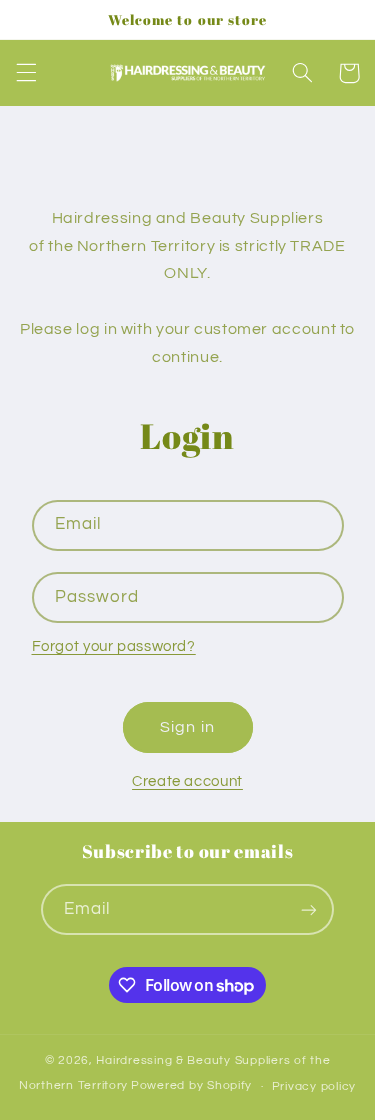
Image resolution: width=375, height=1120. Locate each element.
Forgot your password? (114, 646)
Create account (187, 781)
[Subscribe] (309, 909)
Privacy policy (314, 1086)
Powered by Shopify (191, 1086)
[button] (26, 73)
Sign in (187, 727)
